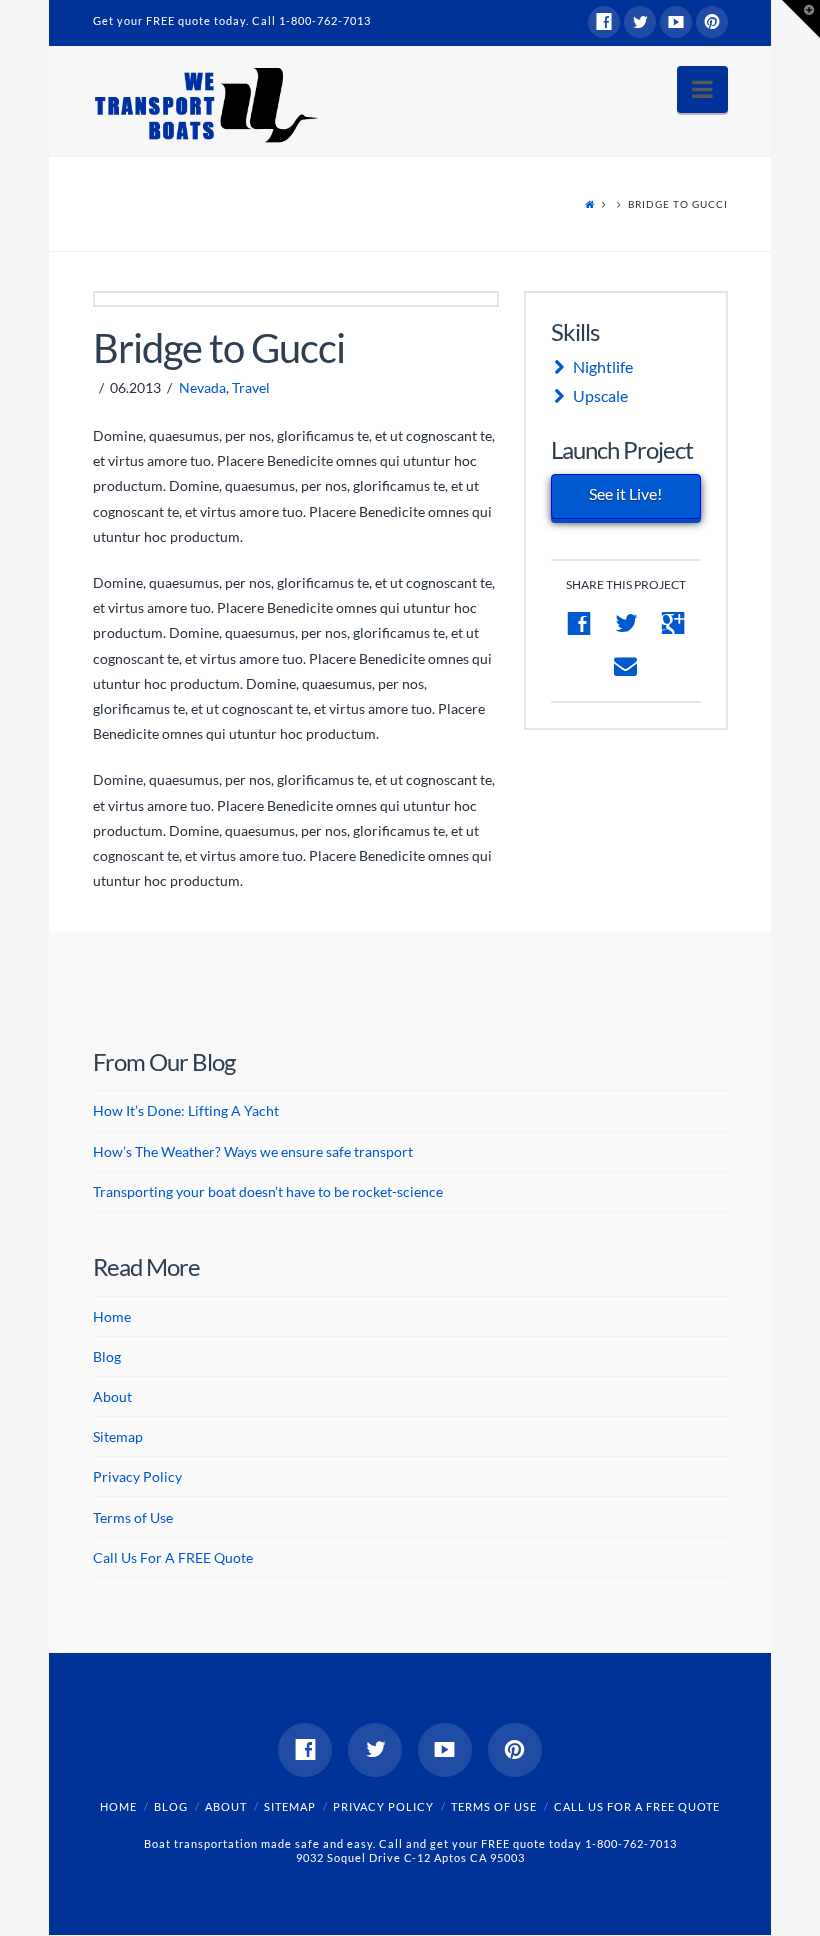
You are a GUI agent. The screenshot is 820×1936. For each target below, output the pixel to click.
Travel (251, 387)
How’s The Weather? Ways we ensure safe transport (253, 1151)
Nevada (202, 387)
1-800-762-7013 (325, 20)
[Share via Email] (625, 666)
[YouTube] (676, 22)
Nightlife (603, 366)
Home (112, 1316)
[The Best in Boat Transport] (205, 105)
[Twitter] (640, 22)
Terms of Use (133, 1517)
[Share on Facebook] (578, 623)
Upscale (600, 395)
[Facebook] (604, 22)
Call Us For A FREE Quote (173, 1557)
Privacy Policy (137, 1476)
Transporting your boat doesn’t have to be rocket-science (268, 1191)
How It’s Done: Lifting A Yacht (186, 1110)
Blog (107, 1356)
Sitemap (118, 1436)
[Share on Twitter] (625, 623)
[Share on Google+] (673, 623)
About (112, 1396)
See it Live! (625, 493)
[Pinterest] (712, 22)
